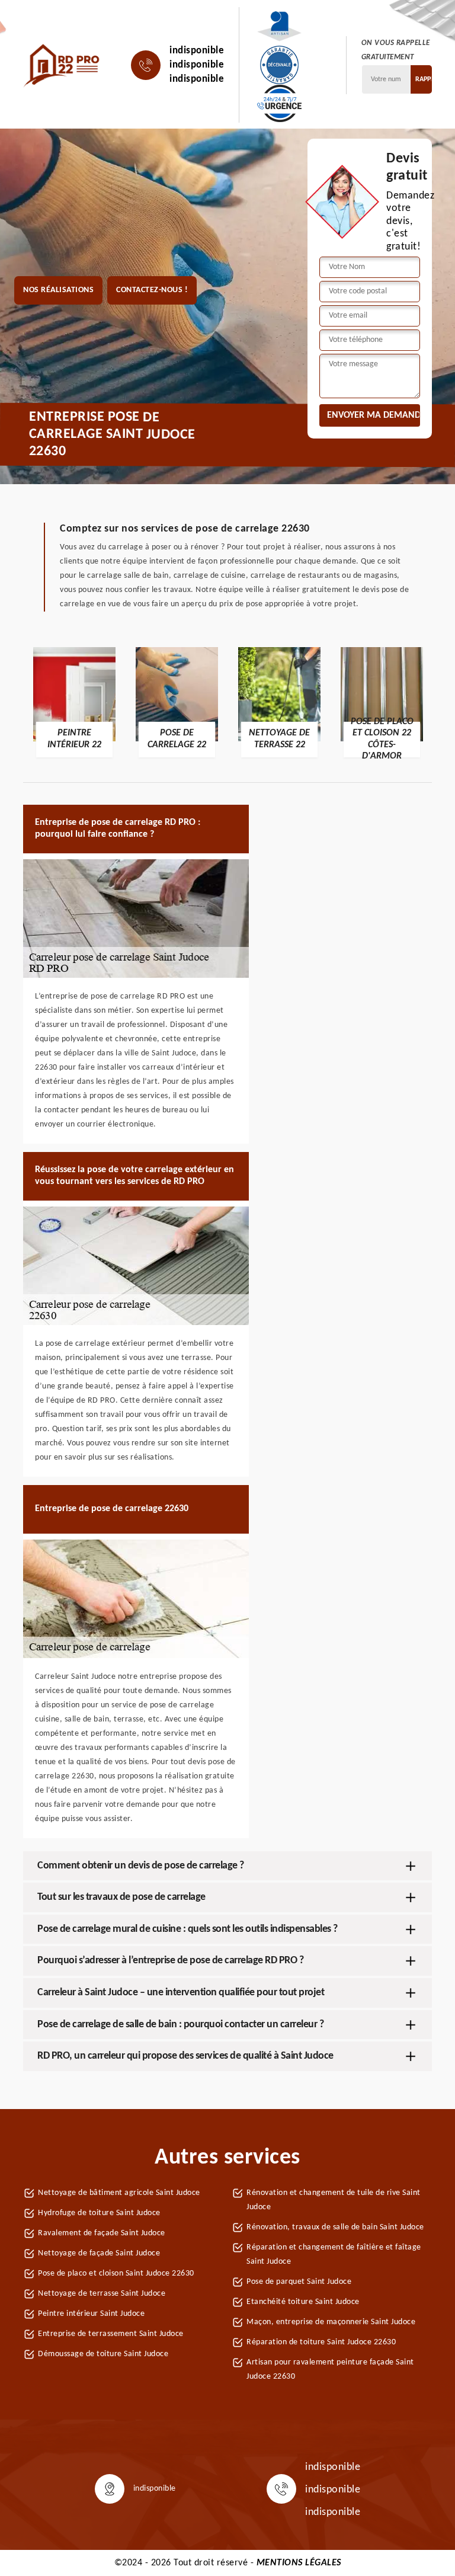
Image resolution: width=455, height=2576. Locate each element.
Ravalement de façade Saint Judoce (102, 2233)
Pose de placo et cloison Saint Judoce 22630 (116, 2273)
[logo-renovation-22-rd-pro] (62, 65)
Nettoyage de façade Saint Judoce (99, 2253)
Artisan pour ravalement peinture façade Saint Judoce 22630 (330, 2369)
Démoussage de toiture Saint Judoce (103, 2354)
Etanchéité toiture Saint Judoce (303, 2302)
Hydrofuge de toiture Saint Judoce (99, 2213)
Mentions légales (299, 2563)
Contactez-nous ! (152, 290)
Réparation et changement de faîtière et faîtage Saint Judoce (334, 2255)
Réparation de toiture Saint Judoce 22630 (321, 2342)
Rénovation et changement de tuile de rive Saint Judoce (334, 2200)
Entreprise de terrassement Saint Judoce (111, 2334)
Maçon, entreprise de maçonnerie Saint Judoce (331, 2322)
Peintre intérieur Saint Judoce (91, 2314)
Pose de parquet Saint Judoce (299, 2282)
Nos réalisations (58, 290)
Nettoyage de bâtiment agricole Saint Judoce (119, 2193)
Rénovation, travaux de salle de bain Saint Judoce (335, 2227)
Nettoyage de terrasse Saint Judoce (102, 2294)
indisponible (197, 51)
